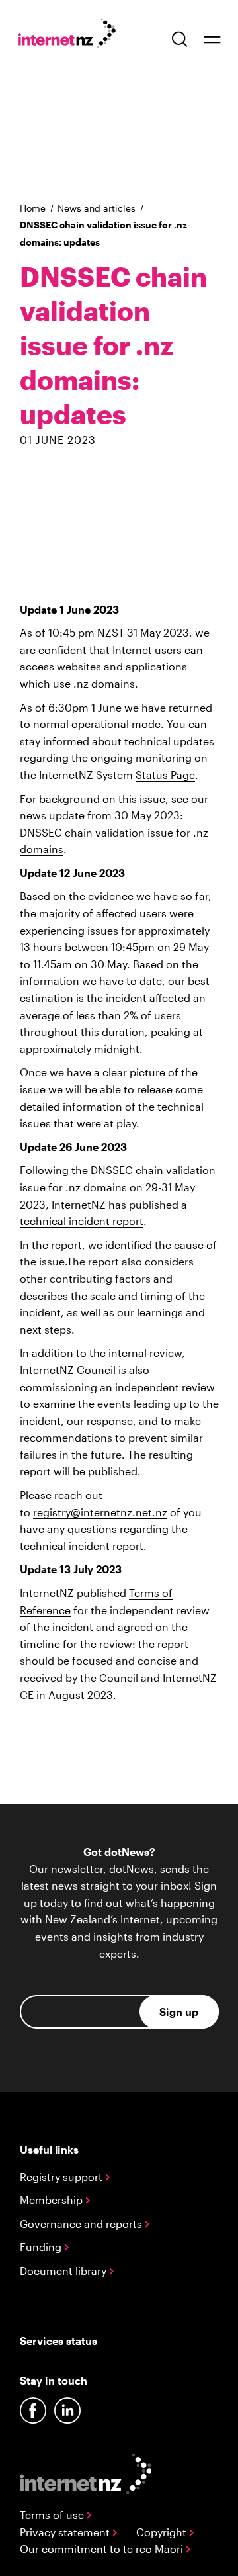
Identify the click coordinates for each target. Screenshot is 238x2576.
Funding (42, 2247)
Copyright (163, 2532)
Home (33, 208)
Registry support (62, 2177)
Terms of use (53, 2515)
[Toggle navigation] (212, 39)
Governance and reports (82, 2224)
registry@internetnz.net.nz (100, 1512)
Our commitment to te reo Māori (103, 2549)
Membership (53, 2200)
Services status (59, 2341)
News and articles (97, 208)
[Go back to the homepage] (74, 35)
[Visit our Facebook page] (33, 2411)
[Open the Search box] (180, 39)
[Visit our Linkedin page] (67, 2411)
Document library (64, 2271)
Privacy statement (66, 2532)
